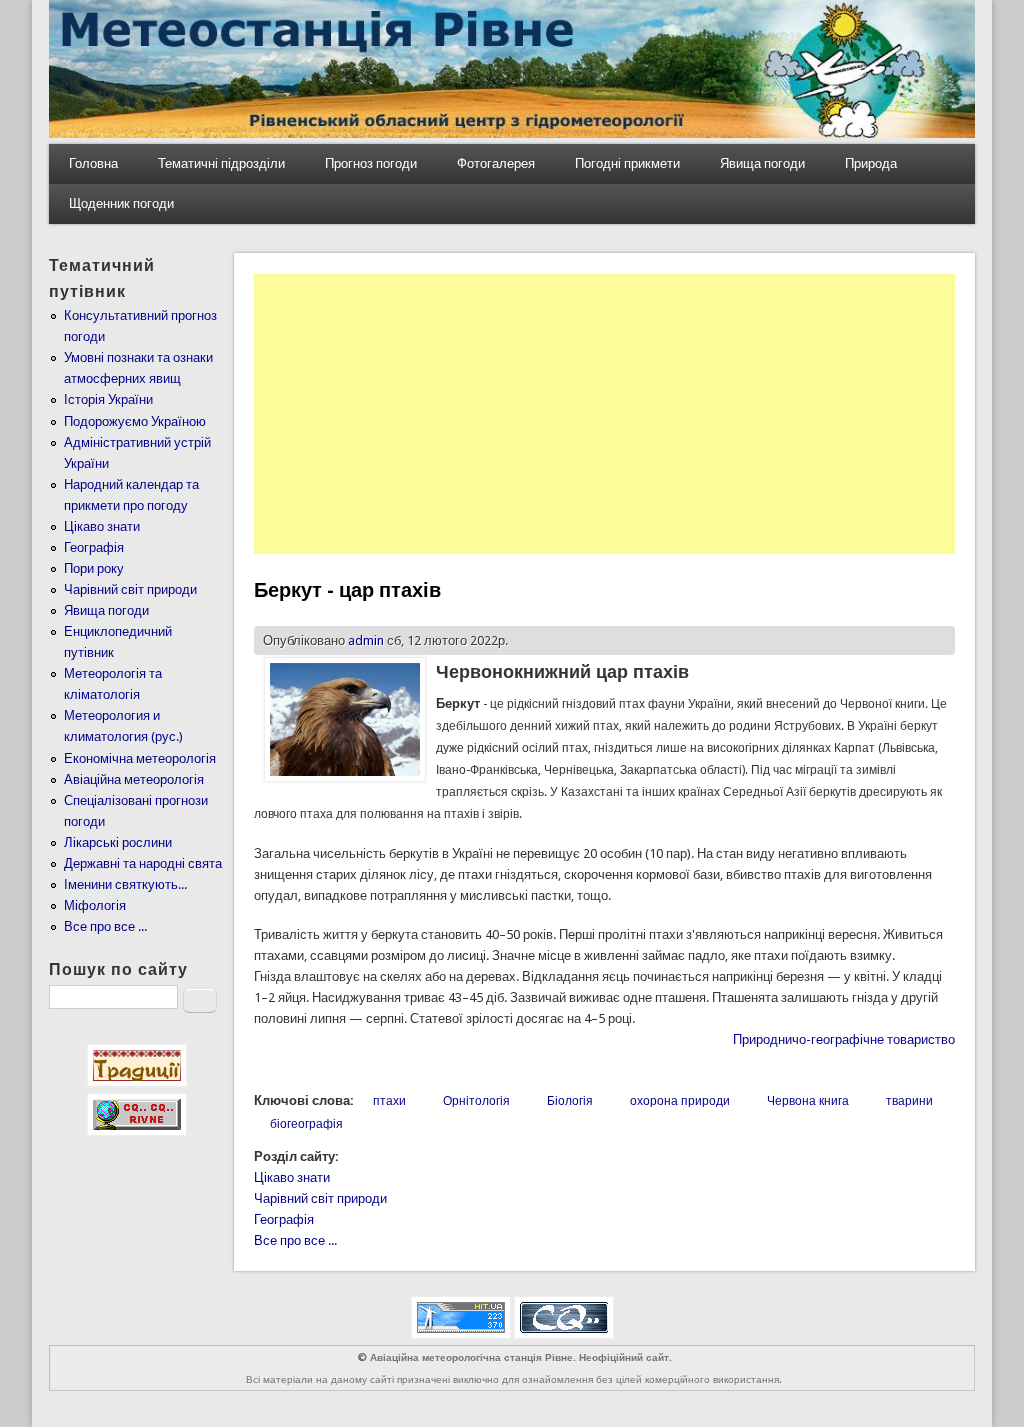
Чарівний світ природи (320, 1198)
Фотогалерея (496, 163)
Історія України (108, 399)
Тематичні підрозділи (221, 163)
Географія (284, 1219)
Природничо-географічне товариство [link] (844, 1039)
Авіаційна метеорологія (134, 779)
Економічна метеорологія (140, 758)
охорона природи (680, 1101)
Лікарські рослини (118, 842)
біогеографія (306, 1124)
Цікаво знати (292, 1177)
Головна (93, 163)
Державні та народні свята (143, 863)
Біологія (570, 1101)
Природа (871, 163)
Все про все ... (295, 1240)
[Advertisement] (604, 414)
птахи (389, 1101)
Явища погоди (762, 163)
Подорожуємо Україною (135, 421)
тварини (909, 1101)
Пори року (94, 568)
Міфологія (95, 905)
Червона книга (808, 1101)
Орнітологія (476, 1101)
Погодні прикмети (627, 163)
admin (366, 640)
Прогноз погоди (371, 163)
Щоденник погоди (121, 203)
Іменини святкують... (125, 884)
